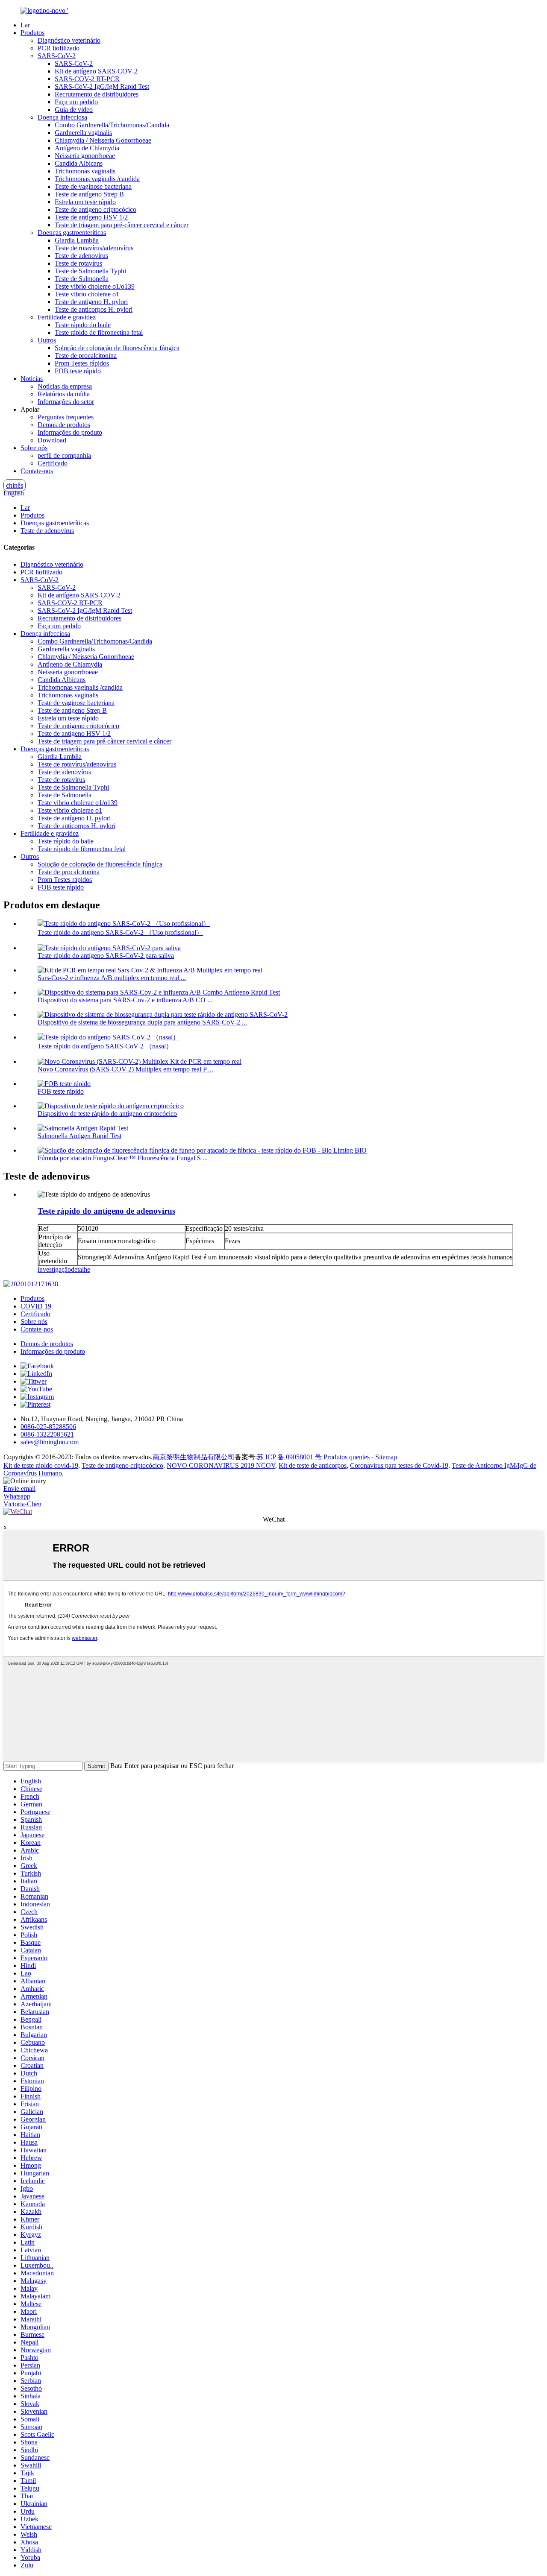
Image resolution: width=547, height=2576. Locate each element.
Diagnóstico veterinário (69, 40)
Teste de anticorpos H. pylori (94, 309)
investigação (54, 1269)
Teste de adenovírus (81, 256)
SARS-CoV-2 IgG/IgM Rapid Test (102, 86)
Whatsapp (17, 1496)
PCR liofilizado (59, 48)
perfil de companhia (64, 455)
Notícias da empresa (65, 386)
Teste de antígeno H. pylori (91, 302)
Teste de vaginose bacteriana (93, 186)
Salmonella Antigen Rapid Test (79, 1136)
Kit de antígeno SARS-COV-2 (96, 71)
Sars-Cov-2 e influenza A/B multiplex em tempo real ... (112, 978)
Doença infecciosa (62, 117)
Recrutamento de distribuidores (97, 94)
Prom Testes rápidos (82, 363)
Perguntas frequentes (66, 417)
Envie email (19, 1489)
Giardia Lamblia (77, 240)
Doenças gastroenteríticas (72, 233)
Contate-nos (37, 471)
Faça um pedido (76, 102)
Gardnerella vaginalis (83, 133)
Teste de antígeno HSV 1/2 (91, 217)
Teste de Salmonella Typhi (90, 271)
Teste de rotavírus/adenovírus (94, 248)
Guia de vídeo (74, 110)
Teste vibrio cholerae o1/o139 (95, 286)
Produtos (32, 33)
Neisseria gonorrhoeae (85, 156)
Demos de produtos (64, 425)
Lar (25, 25)
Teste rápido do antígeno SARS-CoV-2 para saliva (106, 956)
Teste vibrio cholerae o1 (87, 294)
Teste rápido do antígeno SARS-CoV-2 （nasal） (105, 1046)
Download (52, 440)
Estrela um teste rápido (85, 202)
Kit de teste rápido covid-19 (41, 1465)
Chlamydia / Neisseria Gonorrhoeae (103, 140)
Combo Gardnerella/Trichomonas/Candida (112, 125)
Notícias (32, 379)
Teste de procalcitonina (86, 356)
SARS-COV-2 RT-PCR (87, 79)
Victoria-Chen (22, 1504)
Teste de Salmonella (82, 279)
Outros (47, 340)
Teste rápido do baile (83, 325)
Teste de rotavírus (78, 263)
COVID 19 (36, 1306)
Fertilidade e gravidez (67, 317)
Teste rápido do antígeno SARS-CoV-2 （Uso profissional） (120, 932)
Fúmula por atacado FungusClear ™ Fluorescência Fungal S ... (123, 1158)
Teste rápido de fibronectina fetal (99, 332)
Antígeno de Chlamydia (87, 148)
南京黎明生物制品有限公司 (194, 1457)
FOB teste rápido (78, 371)
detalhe (81, 1269)
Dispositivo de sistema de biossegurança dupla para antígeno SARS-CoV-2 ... (142, 1022)
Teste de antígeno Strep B (89, 194)
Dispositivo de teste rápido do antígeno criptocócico (107, 1114)
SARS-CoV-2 (57, 56)
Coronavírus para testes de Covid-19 (399, 1465)
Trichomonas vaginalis (85, 171)
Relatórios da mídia (64, 394)
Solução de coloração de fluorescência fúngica (117, 348)
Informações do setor (66, 402)
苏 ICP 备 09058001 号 (289, 1457)
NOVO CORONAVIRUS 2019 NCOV (221, 1465)
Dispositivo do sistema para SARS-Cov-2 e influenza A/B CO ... (125, 1000)
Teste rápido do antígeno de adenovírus (106, 1211)
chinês (15, 485)
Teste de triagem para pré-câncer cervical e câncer (122, 225)
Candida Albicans (79, 163)
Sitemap (386, 1457)
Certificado (53, 463)
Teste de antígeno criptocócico (96, 209)
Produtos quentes (347, 1457)
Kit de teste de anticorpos (313, 1465)
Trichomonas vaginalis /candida (97, 179)
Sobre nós (34, 448)
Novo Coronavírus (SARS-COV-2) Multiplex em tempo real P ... (125, 1069)
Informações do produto (70, 432)
